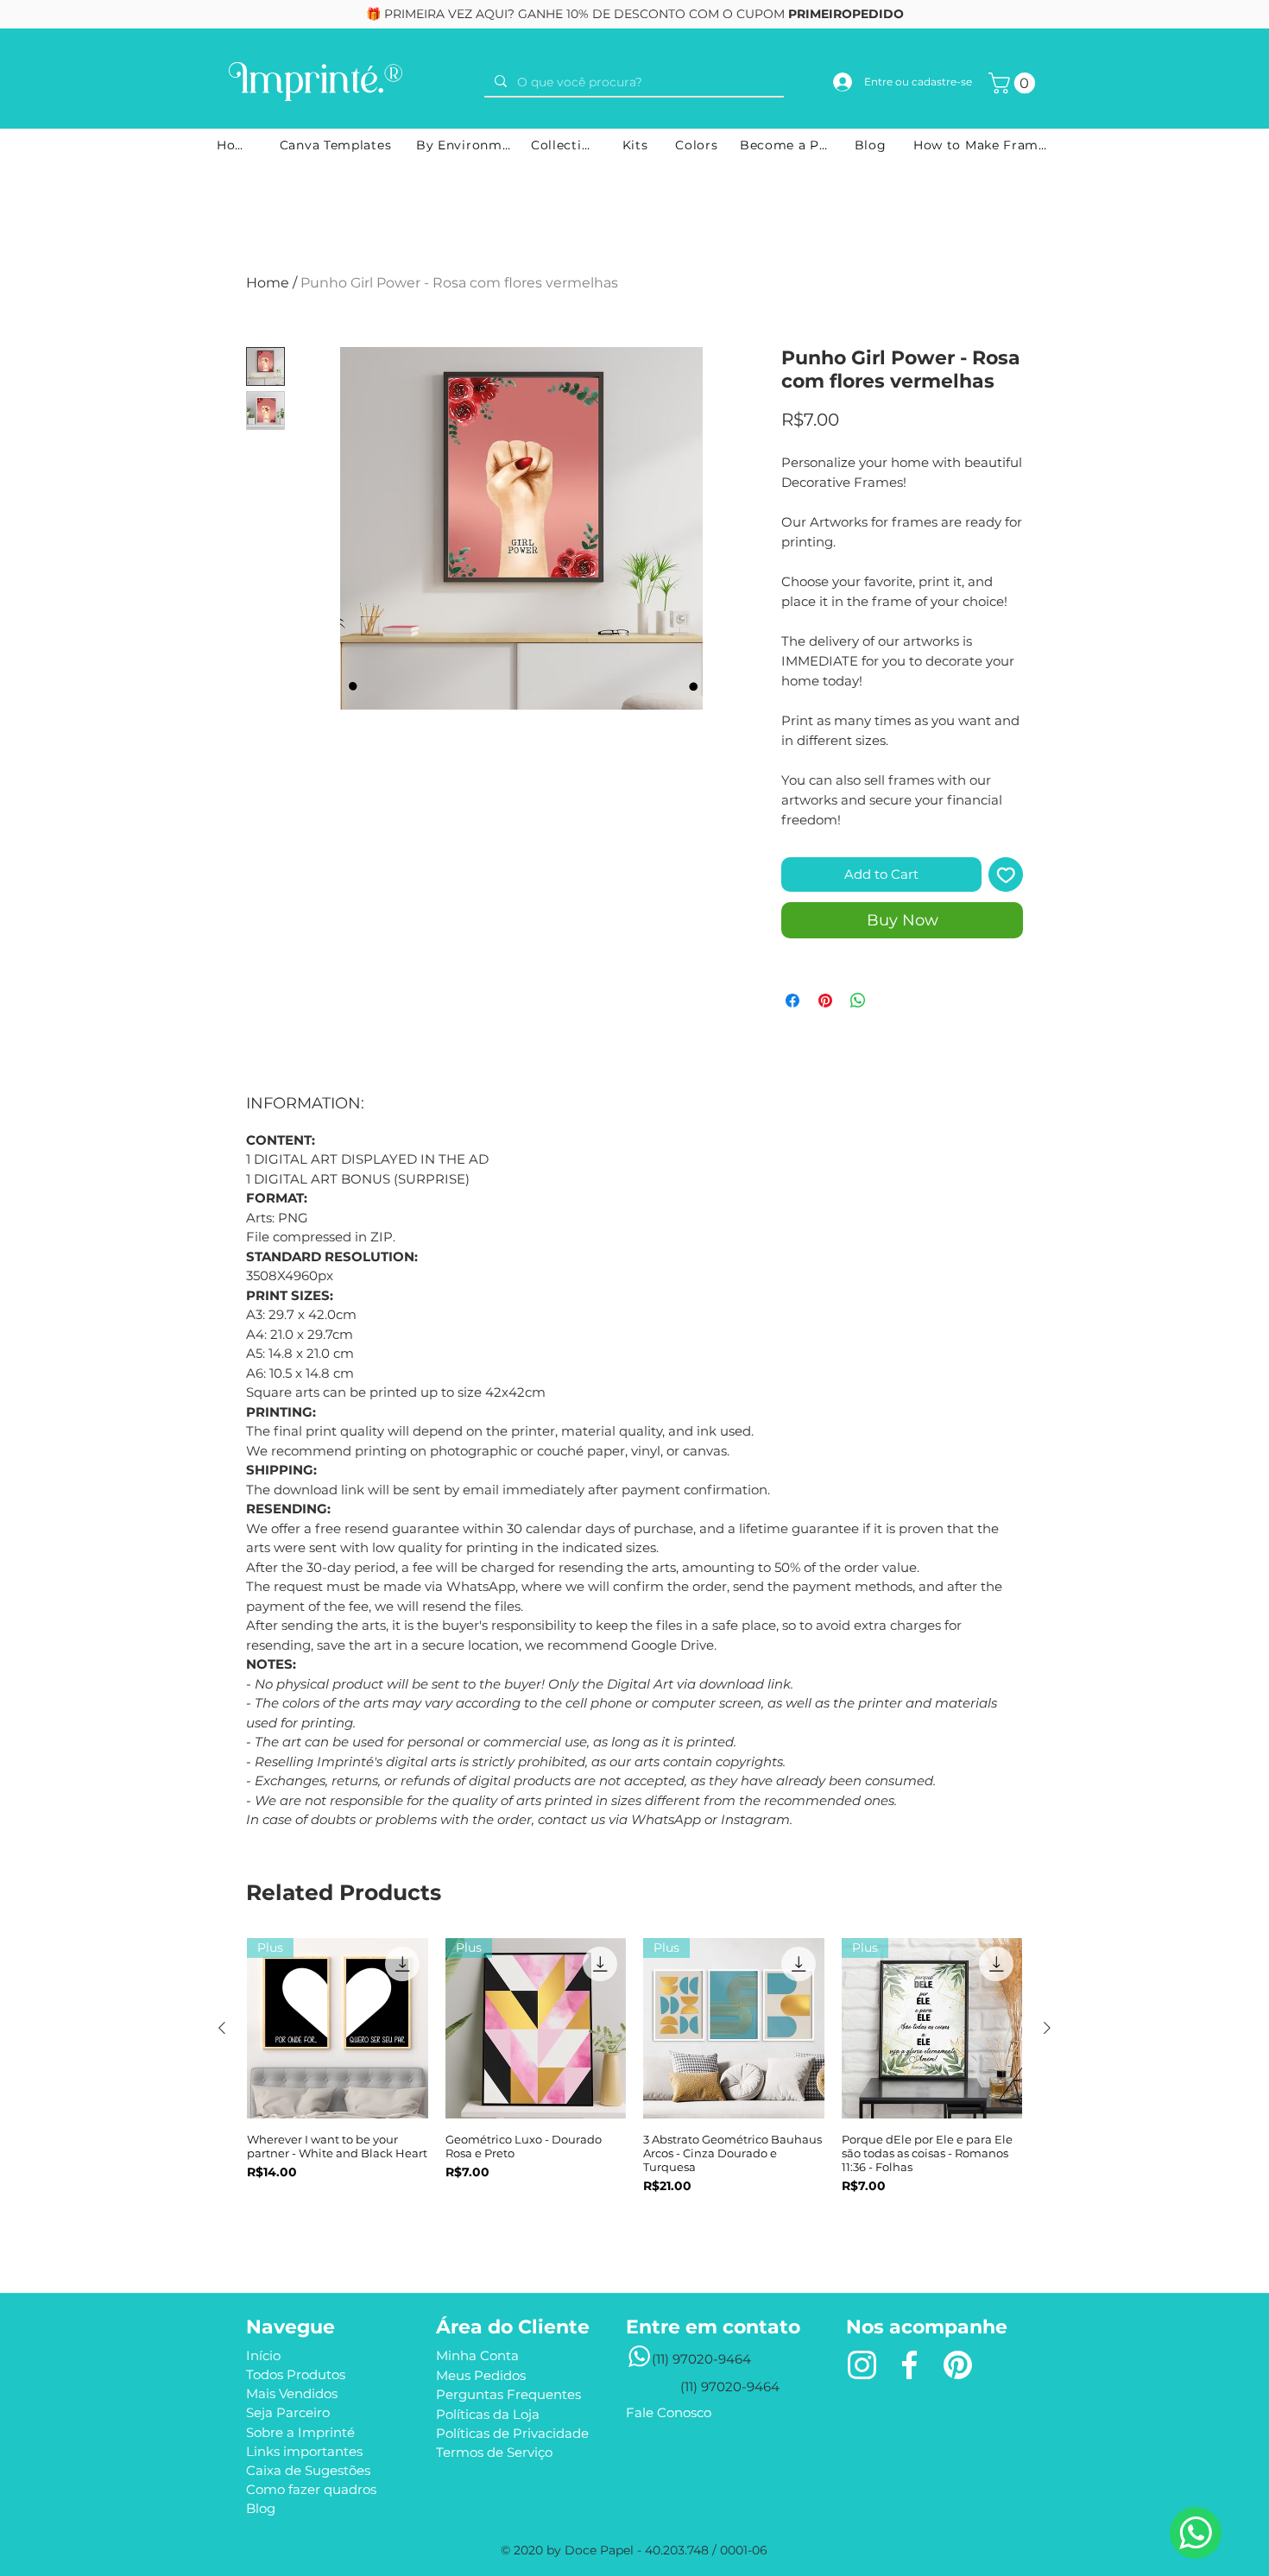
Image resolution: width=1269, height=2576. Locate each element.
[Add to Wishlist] (1006, 875)
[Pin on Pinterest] (825, 1001)
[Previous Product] (222, 2028)
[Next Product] (1047, 2028)
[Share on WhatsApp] (858, 1001)
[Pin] (957, 2365)
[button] (1014, 83)
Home (268, 283)
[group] (634, 2089)
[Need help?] (1196, 2533)
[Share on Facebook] (792, 1001)
